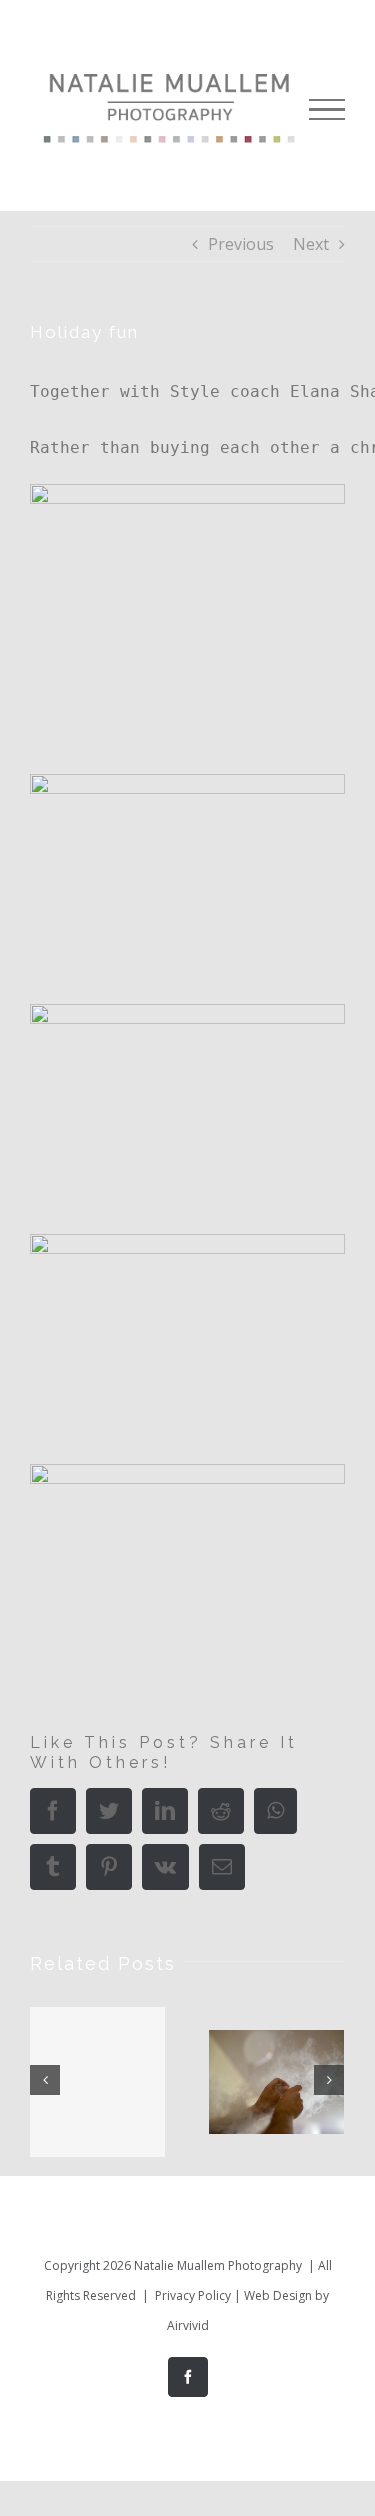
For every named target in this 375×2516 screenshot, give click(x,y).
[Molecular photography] (276, 2081)
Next (311, 244)
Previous (241, 244)
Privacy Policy (193, 2295)
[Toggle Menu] (327, 110)
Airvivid (188, 2325)
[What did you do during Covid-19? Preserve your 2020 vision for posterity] (97, 2082)
